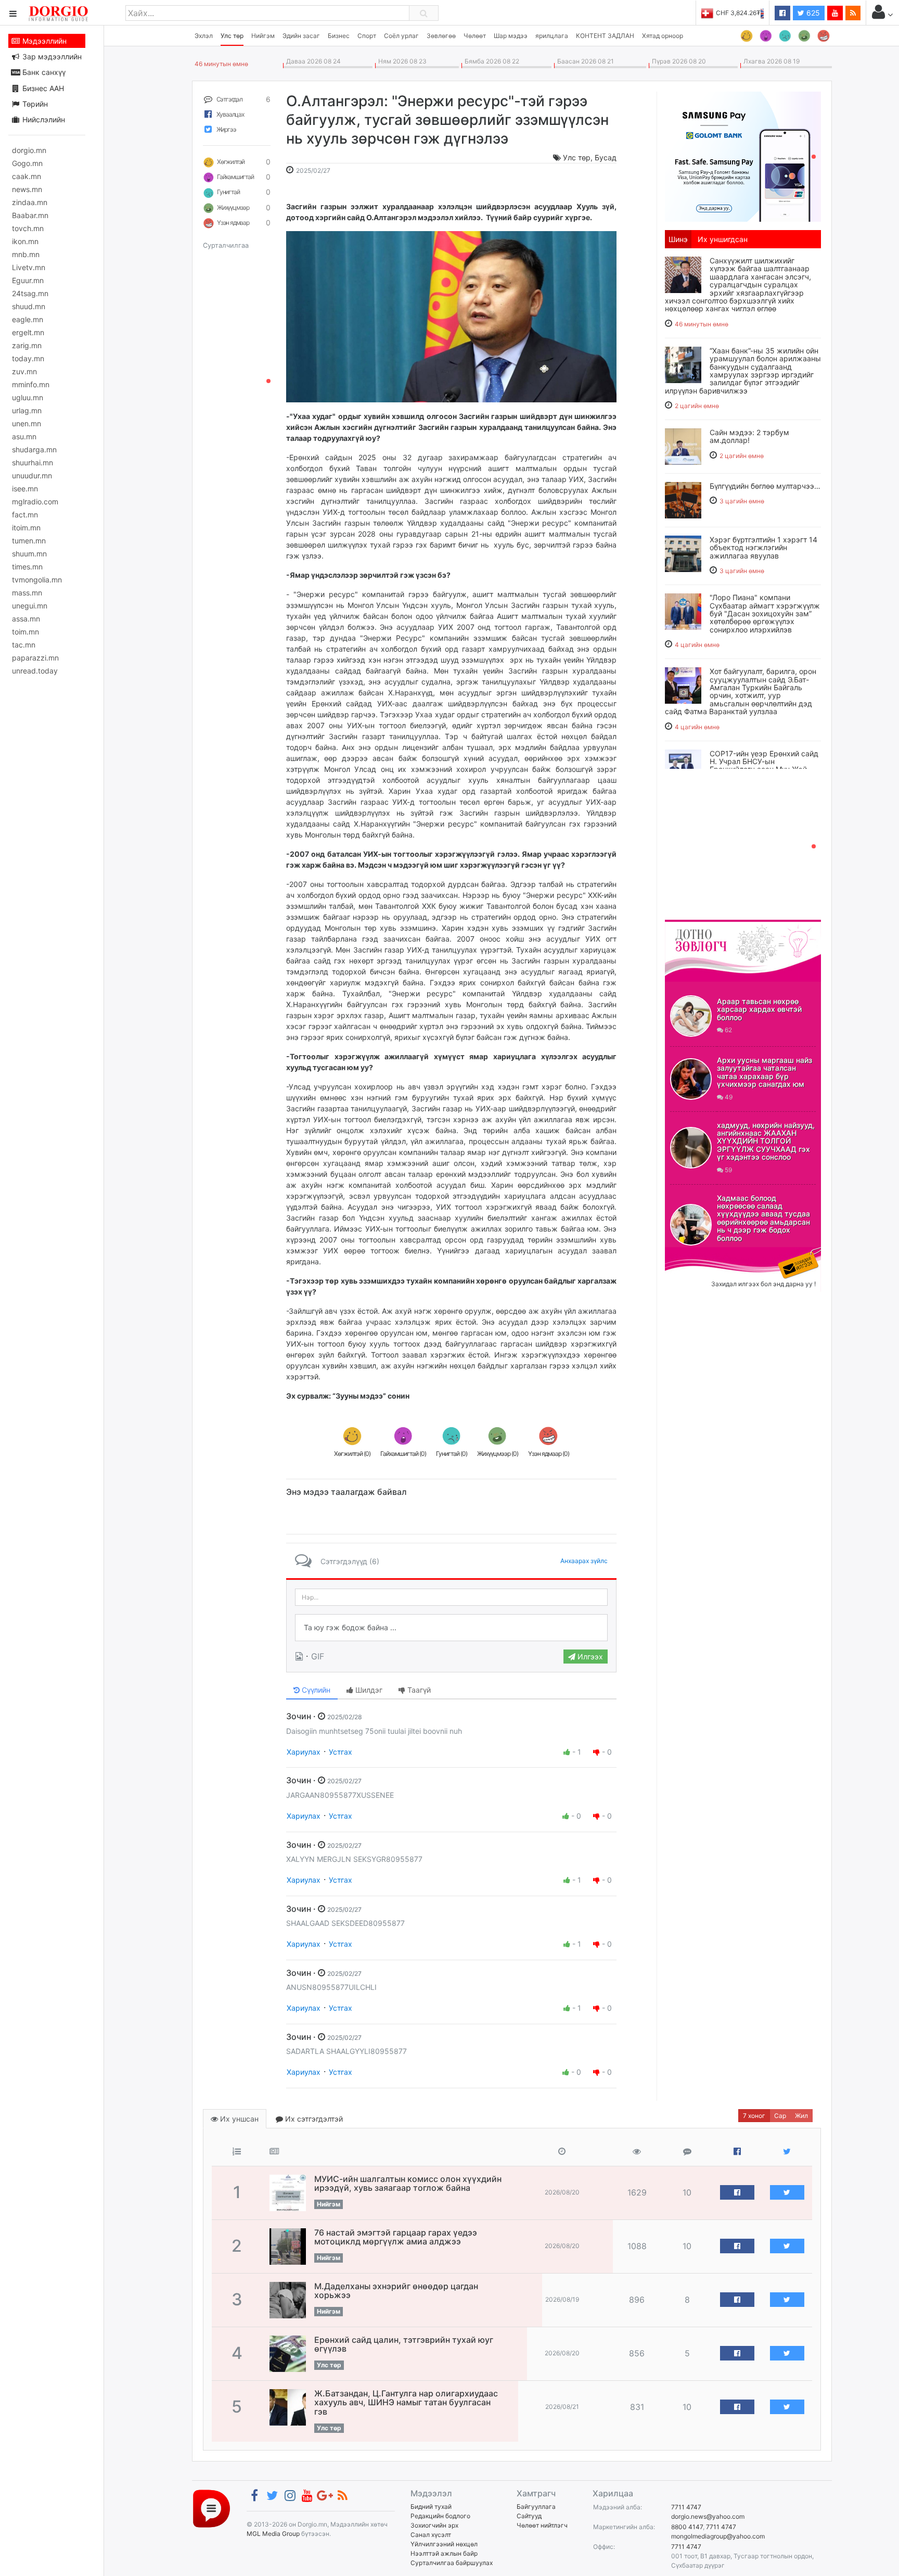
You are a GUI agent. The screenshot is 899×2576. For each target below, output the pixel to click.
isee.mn (25, 488)
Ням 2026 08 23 (401, 61)
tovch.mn (28, 228)
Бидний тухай (431, 2507)
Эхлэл (204, 36)
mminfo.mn (31, 384)
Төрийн (34, 104)
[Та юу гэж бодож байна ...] (451, 1628)
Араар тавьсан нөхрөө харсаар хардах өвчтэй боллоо (759, 1009)
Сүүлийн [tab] (315, 1690)
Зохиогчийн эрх (434, 2525)
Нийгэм (263, 36)
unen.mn (27, 423)
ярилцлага (552, 36)
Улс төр (232, 36)
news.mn (27, 189)
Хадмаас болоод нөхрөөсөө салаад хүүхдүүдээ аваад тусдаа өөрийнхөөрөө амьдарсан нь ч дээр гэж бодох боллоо (763, 1218)
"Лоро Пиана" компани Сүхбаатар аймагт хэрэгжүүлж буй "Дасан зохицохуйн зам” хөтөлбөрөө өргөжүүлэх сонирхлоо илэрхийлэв (765, 613)
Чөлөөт (475, 36)
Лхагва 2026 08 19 (770, 61)
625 (812, 13)
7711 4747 (686, 2507)
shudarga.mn (34, 449)
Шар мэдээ (511, 36)
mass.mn (27, 593)
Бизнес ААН (42, 88)
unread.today (35, 671)
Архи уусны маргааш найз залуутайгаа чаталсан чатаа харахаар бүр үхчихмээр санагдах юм (765, 1072)
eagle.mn (28, 319)
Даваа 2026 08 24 (312, 61)
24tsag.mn (30, 293)
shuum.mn (29, 554)
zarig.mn (27, 345)
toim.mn (25, 632)
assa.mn (26, 619)
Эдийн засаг (301, 36)
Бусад (606, 157)
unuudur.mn (32, 475)
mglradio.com (35, 502)
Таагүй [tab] (418, 1690)
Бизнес (339, 36)
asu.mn (24, 436)
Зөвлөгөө (441, 36)
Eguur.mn (28, 280)
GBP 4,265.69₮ (742, 13)
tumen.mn (29, 541)
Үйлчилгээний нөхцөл (444, 2544)
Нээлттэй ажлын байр (444, 2553)
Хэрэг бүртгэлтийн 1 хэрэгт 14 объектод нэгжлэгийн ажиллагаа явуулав (763, 548)
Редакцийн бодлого (440, 2516)
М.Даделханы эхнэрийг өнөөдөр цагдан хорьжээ (396, 2291)
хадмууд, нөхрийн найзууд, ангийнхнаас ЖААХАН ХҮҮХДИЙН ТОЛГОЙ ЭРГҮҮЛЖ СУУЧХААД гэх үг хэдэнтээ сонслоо (766, 1141)
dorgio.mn (29, 150)
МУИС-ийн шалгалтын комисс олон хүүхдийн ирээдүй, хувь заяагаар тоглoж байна (408, 2184)
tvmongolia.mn (37, 580)
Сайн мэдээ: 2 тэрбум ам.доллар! (749, 436)
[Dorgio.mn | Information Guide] (211, 2508)
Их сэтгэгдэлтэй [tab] (313, 2119)
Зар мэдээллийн (51, 56)
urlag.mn (27, 410)
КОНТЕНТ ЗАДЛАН (605, 36)
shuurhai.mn (33, 462)
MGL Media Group (273, 2534)
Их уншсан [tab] (238, 2119)
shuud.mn (29, 306)
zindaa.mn (30, 202)
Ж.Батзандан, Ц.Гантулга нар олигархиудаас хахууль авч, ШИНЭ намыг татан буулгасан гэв (406, 2402)
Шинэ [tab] (678, 239)
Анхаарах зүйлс (584, 1561)
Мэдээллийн (43, 41)
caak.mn (27, 176)
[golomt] (743, 156)
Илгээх (589, 1657)
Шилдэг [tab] (368, 1690)
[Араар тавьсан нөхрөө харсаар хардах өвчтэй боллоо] (691, 1016)
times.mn (27, 567)
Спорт (367, 36)
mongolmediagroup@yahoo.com (718, 2536)
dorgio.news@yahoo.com (708, 2516)
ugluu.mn (28, 397)
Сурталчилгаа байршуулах (452, 2563)
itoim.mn (26, 528)
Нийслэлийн (43, 119)
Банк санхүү (43, 72)
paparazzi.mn (35, 658)
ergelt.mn (28, 332)
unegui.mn (30, 606)
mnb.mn (26, 254)
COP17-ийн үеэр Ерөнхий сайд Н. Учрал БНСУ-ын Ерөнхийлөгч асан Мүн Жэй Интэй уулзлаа (764, 765)
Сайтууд (529, 2516)
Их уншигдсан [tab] (723, 239)
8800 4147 (687, 2527)
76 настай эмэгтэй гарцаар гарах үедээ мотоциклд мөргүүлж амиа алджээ (396, 2237)
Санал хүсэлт (431, 2535)
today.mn (28, 358)
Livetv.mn (29, 267)
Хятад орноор (663, 36)
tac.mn (24, 645)
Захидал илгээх (697, 1253)
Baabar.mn (30, 215)
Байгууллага (536, 2507)
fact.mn (25, 515)
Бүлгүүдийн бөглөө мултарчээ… (765, 486)
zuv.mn (24, 371)
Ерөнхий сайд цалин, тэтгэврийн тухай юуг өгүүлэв (404, 2344)
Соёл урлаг (401, 36)
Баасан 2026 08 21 (584, 61)
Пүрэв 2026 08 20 (677, 61)
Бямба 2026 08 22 (490, 61)
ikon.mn (25, 241)
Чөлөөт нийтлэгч (542, 2525)
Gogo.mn (27, 163)
